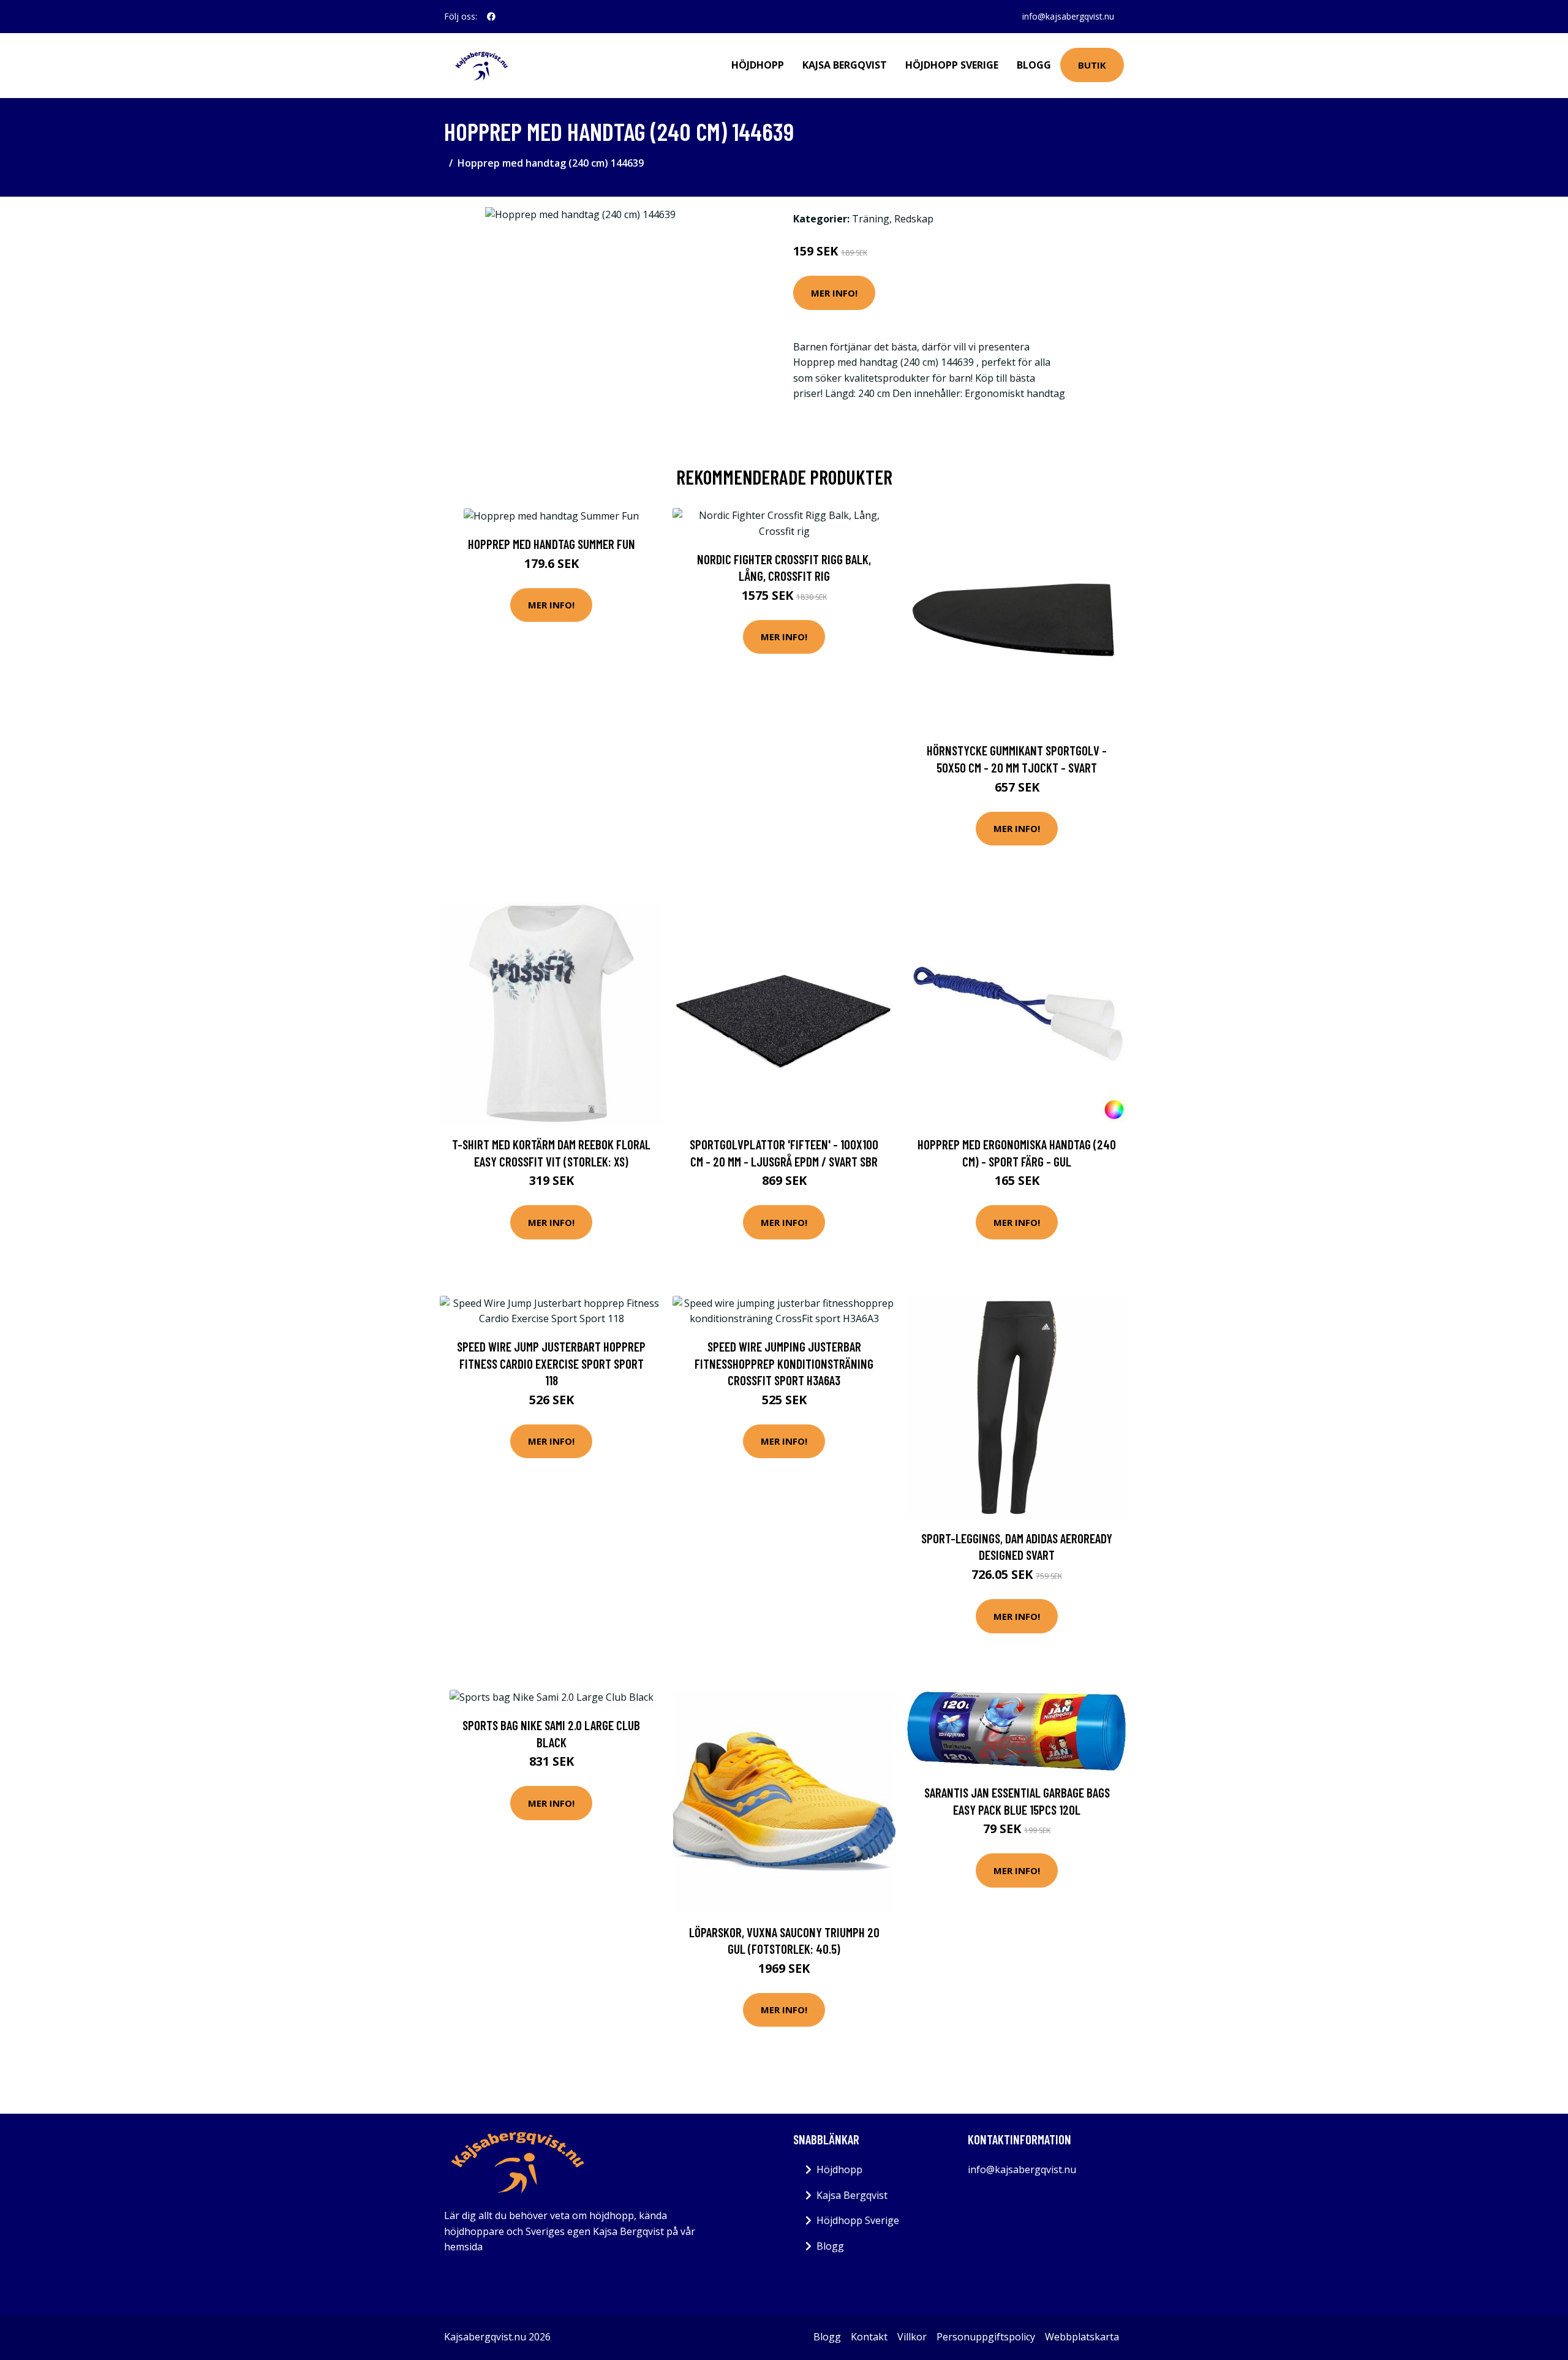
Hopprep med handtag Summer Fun (552, 544)
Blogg (1034, 65)
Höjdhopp (758, 65)
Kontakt (869, 2337)
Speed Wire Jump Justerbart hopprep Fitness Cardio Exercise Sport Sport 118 (551, 1363)
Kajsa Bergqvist (845, 65)
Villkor (912, 2337)
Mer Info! (834, 293)
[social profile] (491, 17)
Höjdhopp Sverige (952, 65)
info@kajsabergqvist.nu (1068, 16)
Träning (871, 219)
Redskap (914, 219)
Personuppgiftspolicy (986, 2337)
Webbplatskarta (1082, 2337)
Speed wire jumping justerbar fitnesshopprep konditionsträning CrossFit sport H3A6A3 (784, 1363)
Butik (1092, 65)
